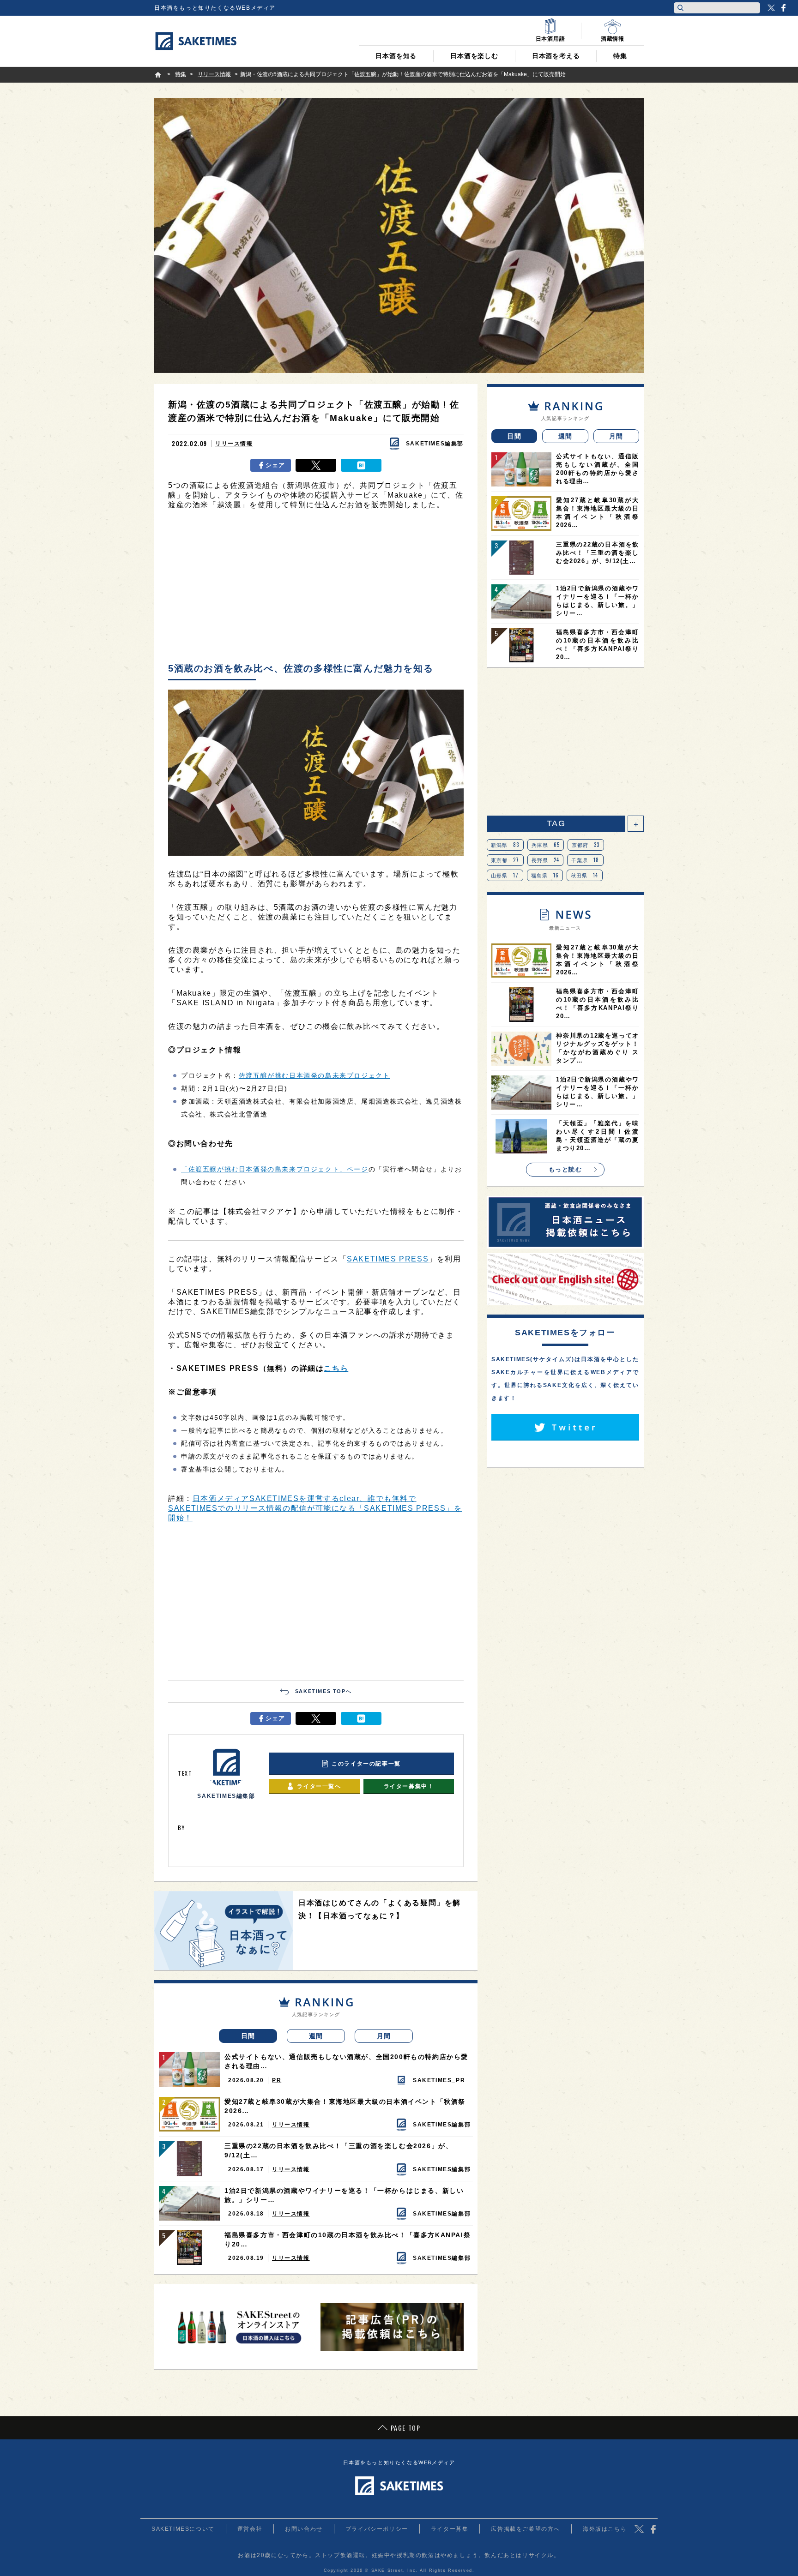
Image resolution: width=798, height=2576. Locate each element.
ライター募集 (450, 2529)
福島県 (545, 875)
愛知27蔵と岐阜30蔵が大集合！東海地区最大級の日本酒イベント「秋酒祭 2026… (345, 2106)
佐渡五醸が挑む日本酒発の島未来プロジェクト (314, 1075)
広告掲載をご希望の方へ (526, 2529)
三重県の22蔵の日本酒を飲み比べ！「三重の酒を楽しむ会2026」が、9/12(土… (339, 2150)
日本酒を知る (396, 56)
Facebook (783, 8)
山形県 (505, 875)
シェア (275, 465)
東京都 (505, 860)
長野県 (546, 860)
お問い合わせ (304, 2529)
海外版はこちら (605, 2529)
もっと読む (565, 1169)
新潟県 (505, 845)
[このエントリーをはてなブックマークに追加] (361, 465)
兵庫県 (546, 845)
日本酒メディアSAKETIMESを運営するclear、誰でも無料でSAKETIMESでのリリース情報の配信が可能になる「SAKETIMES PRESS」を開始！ (315, 1508)
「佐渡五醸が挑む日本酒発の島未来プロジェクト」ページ (275, 1169)
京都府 (586, 845)
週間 (316, 2036)
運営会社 (250, 2529)
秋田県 (585, 875)
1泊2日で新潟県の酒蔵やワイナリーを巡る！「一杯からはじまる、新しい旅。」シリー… (344, 2195)
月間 (384, 2036)
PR (277, 2080)
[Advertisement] (316, 588)
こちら (336, 1368)
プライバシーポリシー (377, 2529)
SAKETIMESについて (183, 2529)
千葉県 (585, 860)
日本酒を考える (556, 56)
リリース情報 (234, 444)
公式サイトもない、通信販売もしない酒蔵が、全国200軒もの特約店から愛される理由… (346, 2061)
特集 (620, 56)
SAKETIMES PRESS (388, 1259)
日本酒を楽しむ (474, 56)
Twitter (771, 8)
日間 (248, 2036)
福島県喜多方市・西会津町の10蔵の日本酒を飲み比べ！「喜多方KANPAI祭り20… (348, 2240)
